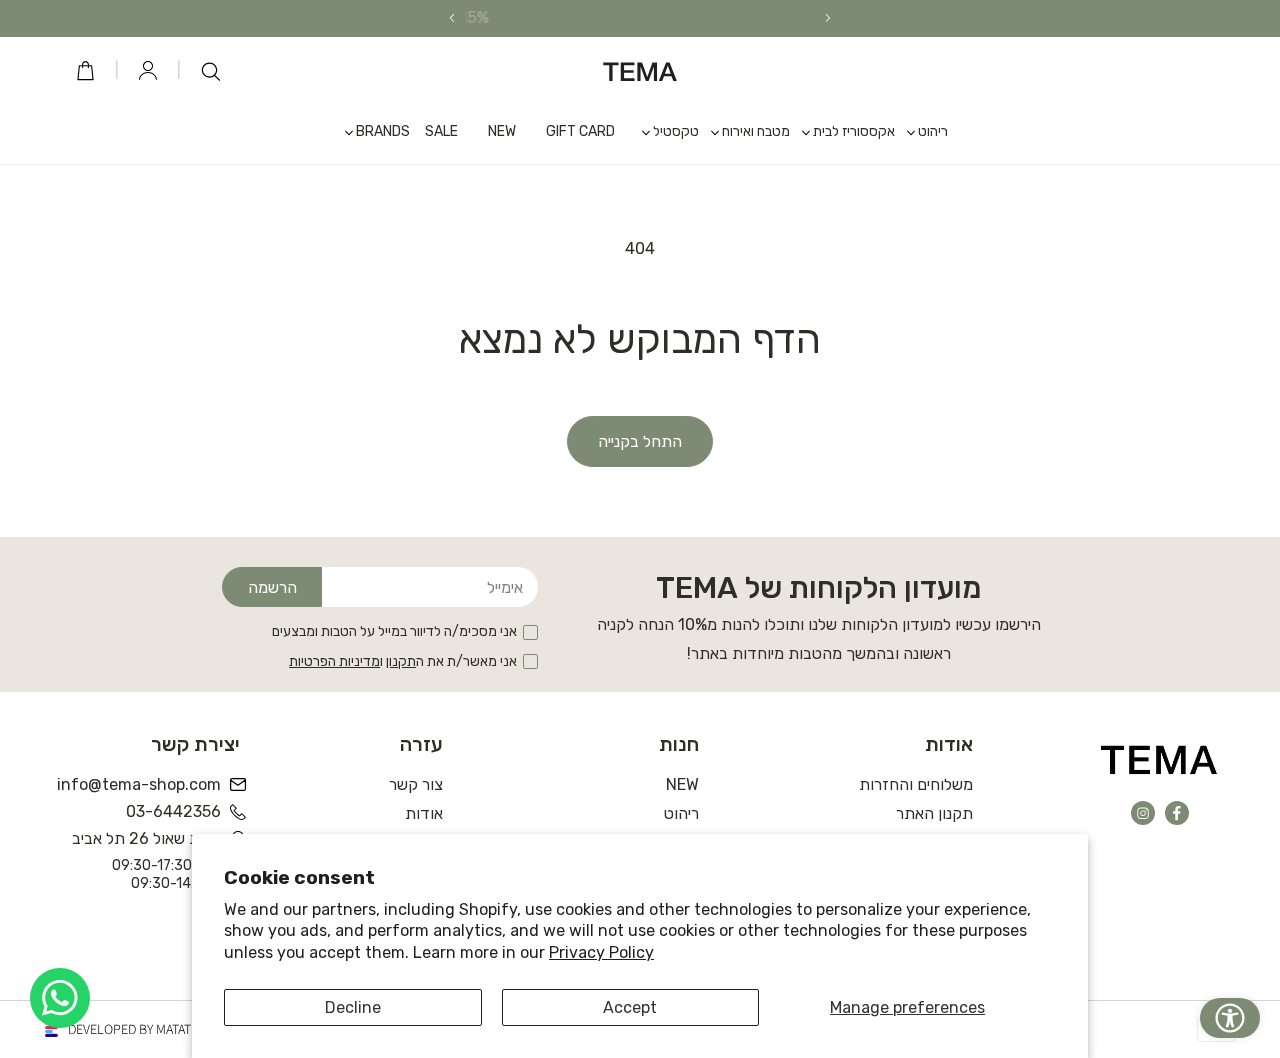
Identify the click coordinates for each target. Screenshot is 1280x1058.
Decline (353, 1007)
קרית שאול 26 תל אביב (146, 838)
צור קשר (416, 784)
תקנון (401, 661)
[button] (921, 131)
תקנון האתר (934, 813)
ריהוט (681, 813)
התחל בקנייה (640, 441)
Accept (630, 1007)
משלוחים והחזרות (916, 784)
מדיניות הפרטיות (334, 661)
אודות (424, 813)
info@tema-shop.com (140, 784)
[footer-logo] (1159, 759)
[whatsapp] (60, 998)
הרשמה (272, 587)
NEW (682, 784)
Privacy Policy (601, 952)
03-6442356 (173, 811)
